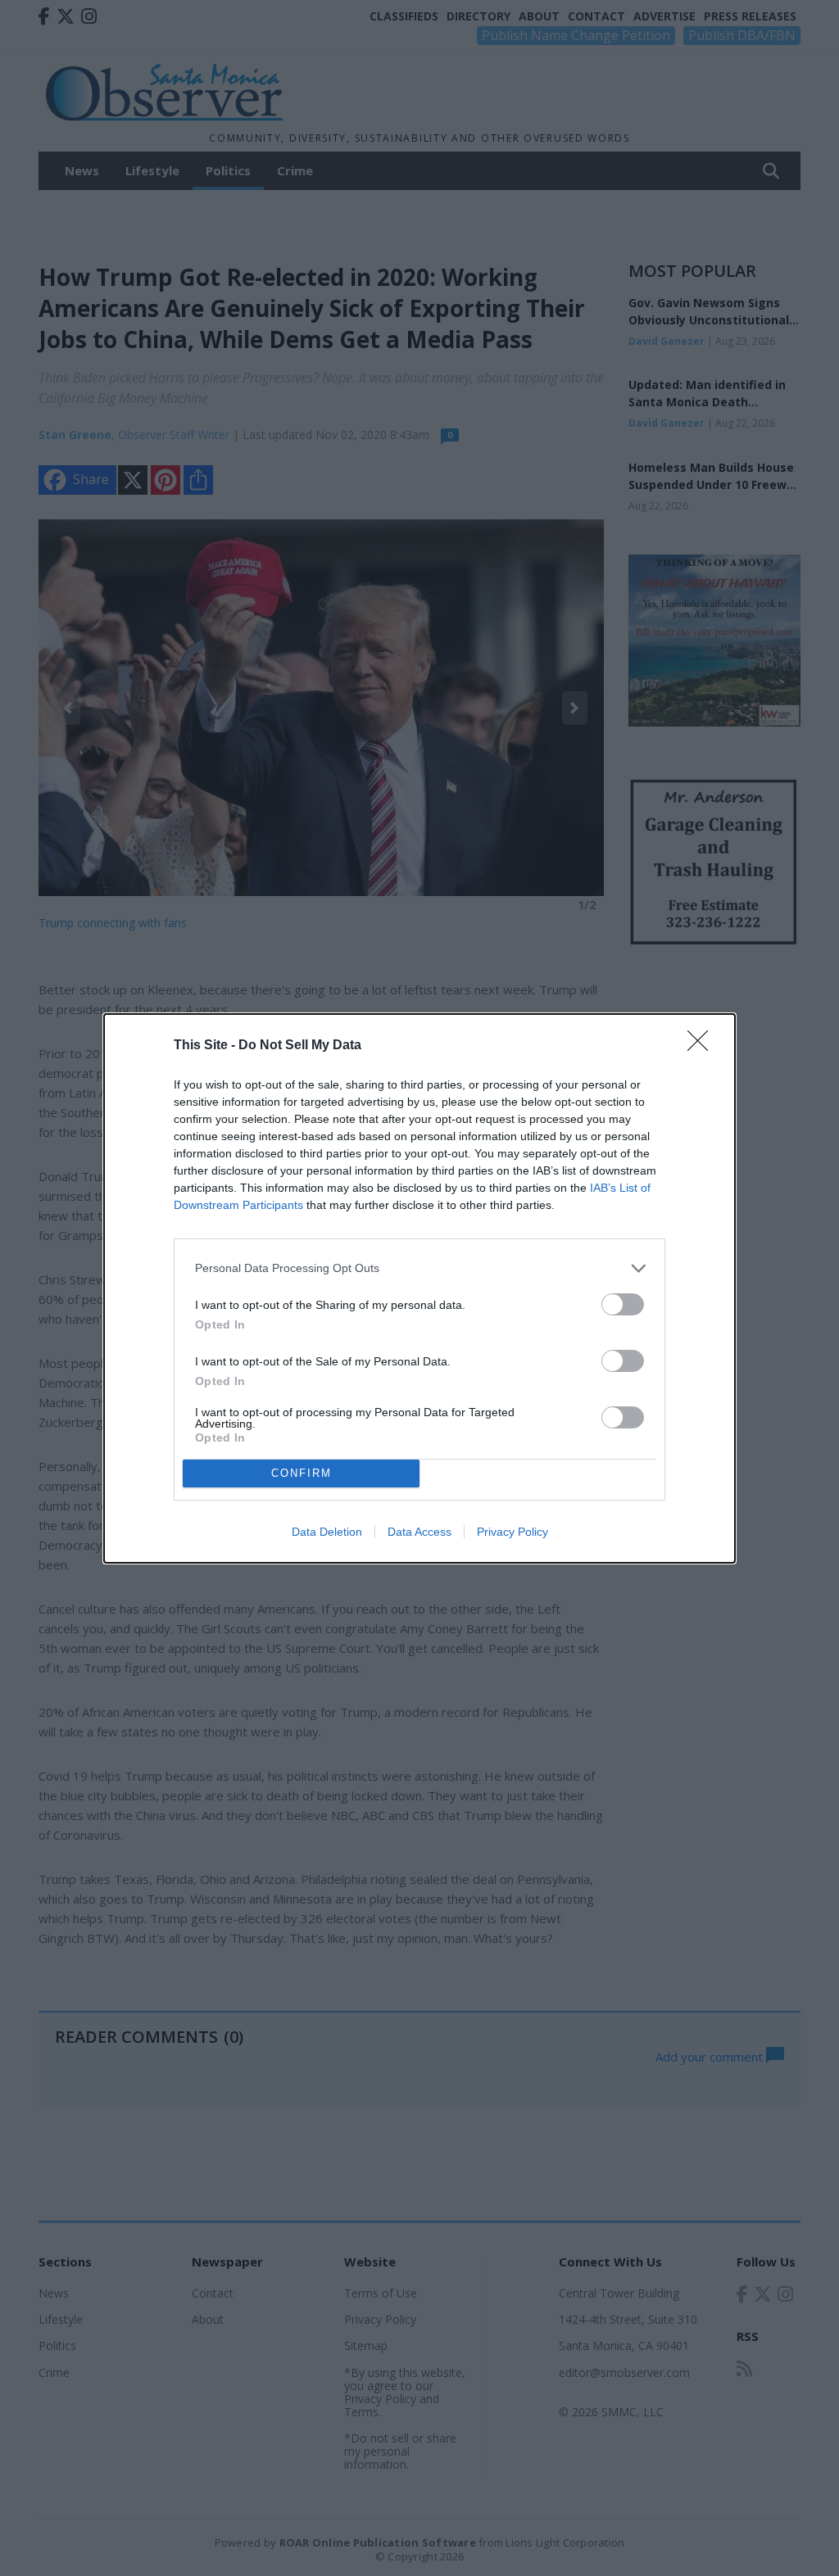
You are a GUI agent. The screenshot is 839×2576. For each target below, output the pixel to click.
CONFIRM (302, 1473)
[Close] (703, 1046)
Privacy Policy (512, 1532)
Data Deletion (327, 1532)
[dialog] (419, 1288)
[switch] (623, 1304)
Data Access (419, 1532)
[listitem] (419, 1268)
